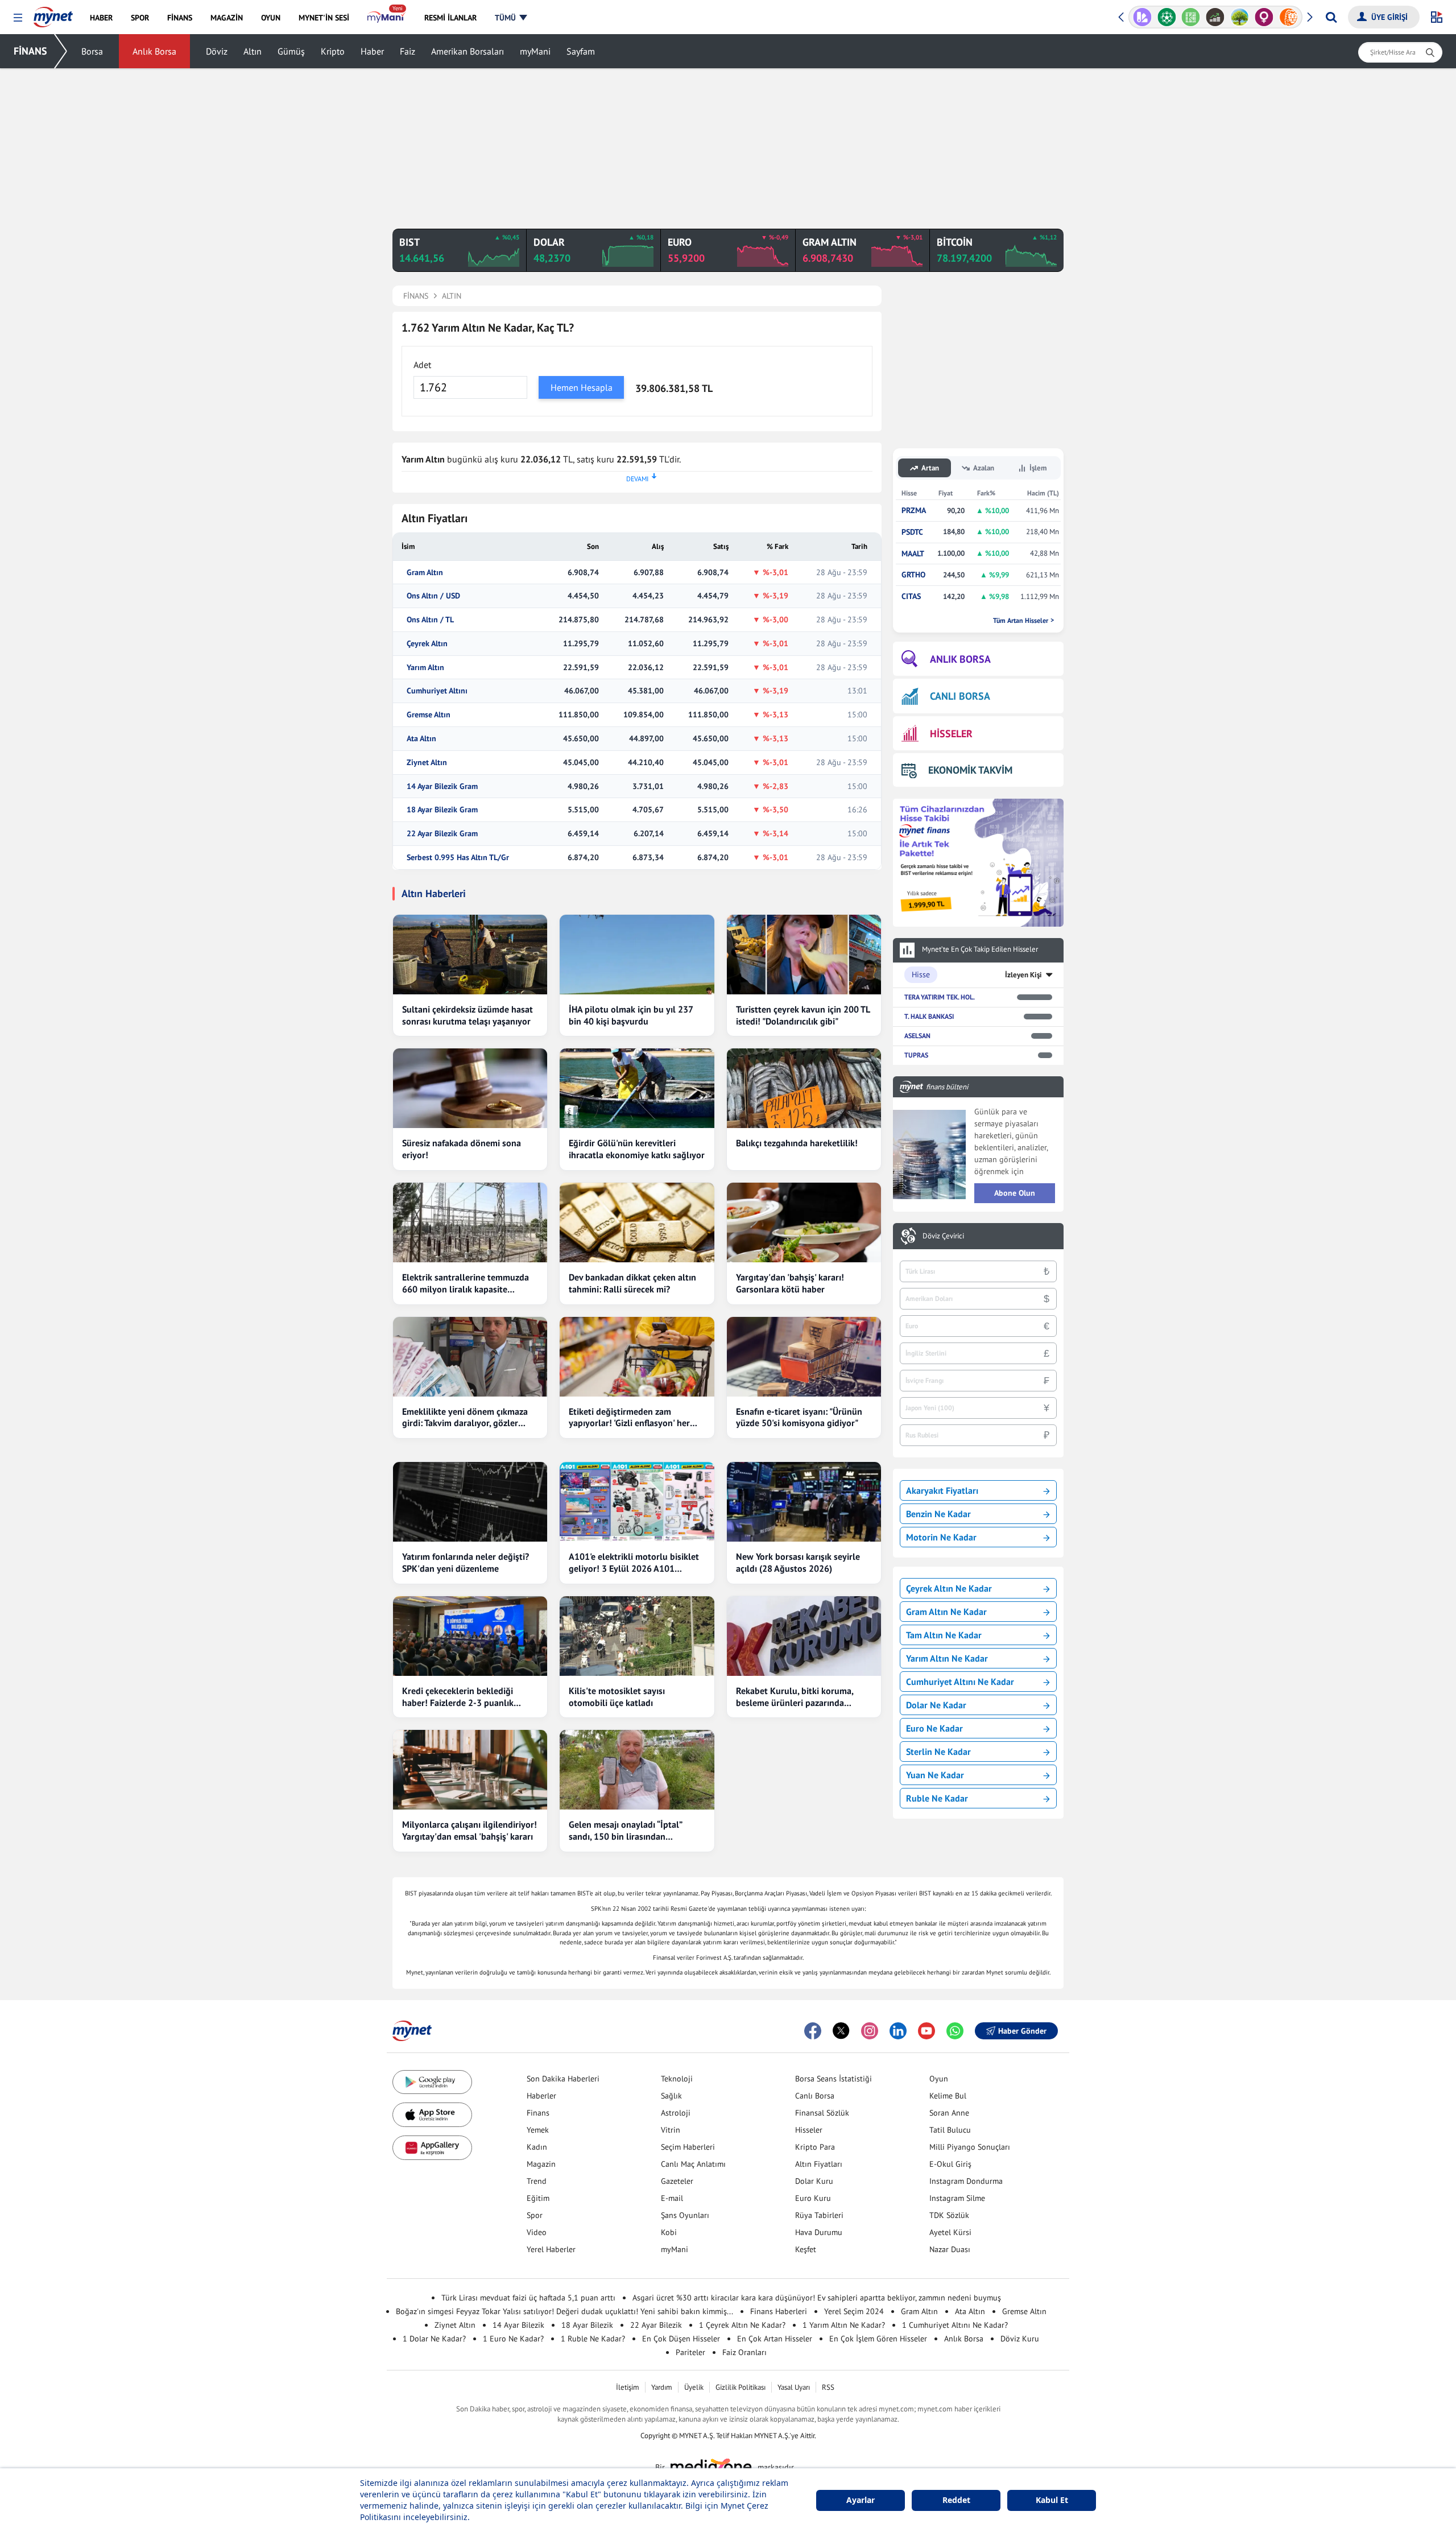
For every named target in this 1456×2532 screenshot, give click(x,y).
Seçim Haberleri (688, 2147)
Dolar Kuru (814, 2181)
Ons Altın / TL (430, 620)
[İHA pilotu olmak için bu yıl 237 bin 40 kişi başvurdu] (637, 955)
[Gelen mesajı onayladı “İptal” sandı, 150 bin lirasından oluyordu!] (637, 1770)
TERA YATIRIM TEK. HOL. (940, 997)
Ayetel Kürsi (950, 2232)
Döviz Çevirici (943, 1236)
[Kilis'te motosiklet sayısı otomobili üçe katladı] (637, 1636)
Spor (535, 2215)
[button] (18, 18)
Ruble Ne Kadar (937, 1798)
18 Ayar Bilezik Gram (442, 810)
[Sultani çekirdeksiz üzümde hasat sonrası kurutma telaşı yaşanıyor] (470, 955)
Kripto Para (815, 2147)
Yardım (662, 2387)
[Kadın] (1264, 17)
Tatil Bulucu (950, 2130)
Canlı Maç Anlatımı (693, 2164)
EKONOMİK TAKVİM (970, 770)
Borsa (92, 51)
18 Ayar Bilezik (587, 2325)
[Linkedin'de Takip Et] (898, 2031)
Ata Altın (421, 739)
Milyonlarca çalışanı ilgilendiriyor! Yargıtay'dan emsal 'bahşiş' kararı (470, 1830)
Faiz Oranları (744, 2352)
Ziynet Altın (427, 763)
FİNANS (30, 51)
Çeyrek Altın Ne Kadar (949, 1588)
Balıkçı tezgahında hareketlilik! (797, 1143)
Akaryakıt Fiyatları (942, 1490)
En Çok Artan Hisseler (775, 2339)
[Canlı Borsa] (1215, 17)
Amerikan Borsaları (468, 51)
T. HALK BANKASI (929, 1016)
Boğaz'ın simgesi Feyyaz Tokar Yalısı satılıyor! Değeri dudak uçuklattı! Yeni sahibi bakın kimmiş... (564, 2311)
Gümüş (291, 51)
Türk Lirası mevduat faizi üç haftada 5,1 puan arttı (528, 2298)
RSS (828, 2387)
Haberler (541, 2096)
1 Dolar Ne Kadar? (434, 2339)
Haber (372, 51)
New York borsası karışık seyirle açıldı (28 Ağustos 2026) (798, 1562)
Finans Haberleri (779, 2311)
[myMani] (386, 18)
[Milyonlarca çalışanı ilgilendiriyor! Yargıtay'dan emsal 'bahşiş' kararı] (470, 1770)
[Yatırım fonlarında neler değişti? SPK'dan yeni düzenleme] (470, 1502)
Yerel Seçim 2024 (854, 2311)
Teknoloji (677, 2079)
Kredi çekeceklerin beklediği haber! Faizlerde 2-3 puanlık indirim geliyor (458, 1697)
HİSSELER (951, 734)
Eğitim (538, 2198)
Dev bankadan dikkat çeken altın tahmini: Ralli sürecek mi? (632, 1283)
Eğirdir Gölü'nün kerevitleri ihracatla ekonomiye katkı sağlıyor (637, 1149)
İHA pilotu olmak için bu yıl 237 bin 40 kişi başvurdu (631, 1015)
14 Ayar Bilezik (518, 2325)
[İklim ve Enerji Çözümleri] (1240, 17)
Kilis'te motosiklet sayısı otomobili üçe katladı (617, 1697)
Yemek (538, 2130)
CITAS (911, 596)
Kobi (669, 2232)
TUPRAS (916, 1055)
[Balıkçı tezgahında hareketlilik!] (804, 1088)
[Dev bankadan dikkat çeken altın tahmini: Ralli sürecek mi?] (637, 1222)
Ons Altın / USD (433, 596)
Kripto (333, 51)
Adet (422, 365)
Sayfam (581, 51)
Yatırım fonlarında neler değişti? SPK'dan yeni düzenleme (466, 1562)
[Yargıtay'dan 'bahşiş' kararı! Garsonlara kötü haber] (804, 1222)
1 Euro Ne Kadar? (513, 2339)
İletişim (628, 2387)
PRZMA (914, 511)
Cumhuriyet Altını (437, 691)
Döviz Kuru (1020, 2339)
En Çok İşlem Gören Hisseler (878, 2339)
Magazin (541, 2164)
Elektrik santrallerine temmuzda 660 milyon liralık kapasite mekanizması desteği (466, 1283)
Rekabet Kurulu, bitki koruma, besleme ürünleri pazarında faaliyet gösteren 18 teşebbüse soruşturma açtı (797, 1697)
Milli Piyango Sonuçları (970, 2147)
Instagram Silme (957, 2198)
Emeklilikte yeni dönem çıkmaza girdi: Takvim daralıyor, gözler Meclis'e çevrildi (465, 1418)
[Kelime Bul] (1191, 17)
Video (537, 2232)
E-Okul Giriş (950, 2164)
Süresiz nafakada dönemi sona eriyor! (462, 1149)
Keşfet (806, 2249)
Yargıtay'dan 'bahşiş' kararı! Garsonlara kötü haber (790, 1283)
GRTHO (913, 575)
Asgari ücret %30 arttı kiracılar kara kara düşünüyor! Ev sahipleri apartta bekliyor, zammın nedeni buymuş (817, 2298)
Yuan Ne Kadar (935, 1775)
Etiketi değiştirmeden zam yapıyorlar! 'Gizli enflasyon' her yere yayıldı (629, 1418)
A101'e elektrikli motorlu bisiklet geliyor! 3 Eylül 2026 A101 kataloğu (634, 1563)
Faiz (408, 51)
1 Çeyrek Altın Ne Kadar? (742, 2325)
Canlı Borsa (815, 2096)
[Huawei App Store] (432, 2148)
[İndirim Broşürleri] (1142, 17)
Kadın (537, 2147)
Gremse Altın (429, 715)
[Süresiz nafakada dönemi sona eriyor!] (470, 1088)
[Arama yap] (1331, 17)
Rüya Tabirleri (819, 2215)
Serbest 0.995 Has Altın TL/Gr (458, 858)
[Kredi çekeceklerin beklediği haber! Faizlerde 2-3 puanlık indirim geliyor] (470, 1636)
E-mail (672, 2198)
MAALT (913, 554)
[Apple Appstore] (432, 2115)
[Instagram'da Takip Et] (870, 2031)
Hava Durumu (819, 2232)
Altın (253, 51)
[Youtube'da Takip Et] (926, 2031)
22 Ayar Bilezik (656, 2325)
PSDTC (912, 532)
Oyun (939, 2079)
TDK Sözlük (949, 2215)
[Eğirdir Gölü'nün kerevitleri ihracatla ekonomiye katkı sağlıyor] (637, 1088)
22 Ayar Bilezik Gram (442, 834)
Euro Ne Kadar (934, 1728)
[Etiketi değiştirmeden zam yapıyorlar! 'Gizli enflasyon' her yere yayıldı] (637, 1357)
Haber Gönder (1022, 2031)
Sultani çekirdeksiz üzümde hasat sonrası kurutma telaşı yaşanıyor (468, 1015)
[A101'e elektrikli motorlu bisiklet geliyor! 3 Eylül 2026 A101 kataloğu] (637, 1502)
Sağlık (671, 2096)
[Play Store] (432, 2082)
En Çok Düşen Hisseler (681, 2339)
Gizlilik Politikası (741, 2387)
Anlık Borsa (154, 51)
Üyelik (694, 2387)
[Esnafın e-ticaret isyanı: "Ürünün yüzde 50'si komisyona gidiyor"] (804, 1357)
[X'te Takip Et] (841, 2031)
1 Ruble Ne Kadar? (593, 2339)
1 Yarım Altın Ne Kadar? (844, 2325)
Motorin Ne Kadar (941, 1537)
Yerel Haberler (551, 2249)
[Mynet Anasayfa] (53, 14)
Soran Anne (949, 2113)
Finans (538, 2113)
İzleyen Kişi (1023, 975)
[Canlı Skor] (1167, 17)
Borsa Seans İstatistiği (834, 2079)
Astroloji (676, 2113)
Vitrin (671, 2130)
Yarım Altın (425, 668)
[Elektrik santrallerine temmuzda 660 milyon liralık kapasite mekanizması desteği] (470, 1222)
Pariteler (690, 2352)
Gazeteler (677, 2181)
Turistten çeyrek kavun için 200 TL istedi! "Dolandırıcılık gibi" (803, 1015)
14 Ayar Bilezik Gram (442, 786)
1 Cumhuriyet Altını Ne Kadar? (955, 2325)
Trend (537, 2181)
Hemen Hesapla (582, 387)
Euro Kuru (813, 2198)
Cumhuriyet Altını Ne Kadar (960, 1682)
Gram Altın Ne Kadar (946, 1612)
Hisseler (809, 2130)
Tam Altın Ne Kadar (944, 1635)
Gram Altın (425, 573)
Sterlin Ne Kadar (938, 1752)
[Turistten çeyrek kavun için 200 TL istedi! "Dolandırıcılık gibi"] (804, 955)
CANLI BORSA (960, 696)
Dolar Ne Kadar (936, 1705)
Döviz (217, 51)
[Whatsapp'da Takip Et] (955, 2031)
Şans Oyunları (685, 2215)
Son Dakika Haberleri (563, 2079)
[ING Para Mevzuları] (1289, 17)
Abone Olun (1015, 1193)
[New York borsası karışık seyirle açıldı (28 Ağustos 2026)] (804, 1502)
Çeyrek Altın (427, 644)
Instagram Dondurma (966, 2181)
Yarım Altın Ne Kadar (947, 1658)
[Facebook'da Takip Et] (813, 2031)
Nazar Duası (950, 2249)
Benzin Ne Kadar (938, 1514)
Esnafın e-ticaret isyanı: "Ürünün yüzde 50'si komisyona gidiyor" (799, 1417)
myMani (535, 51)
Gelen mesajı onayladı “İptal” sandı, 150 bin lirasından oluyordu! (625, 1831)
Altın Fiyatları (819, 2164)
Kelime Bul (948, 2096)
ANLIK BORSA (960, 659)
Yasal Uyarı (794, 2387)
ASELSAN (917, 1036)
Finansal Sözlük (822, 2113)
